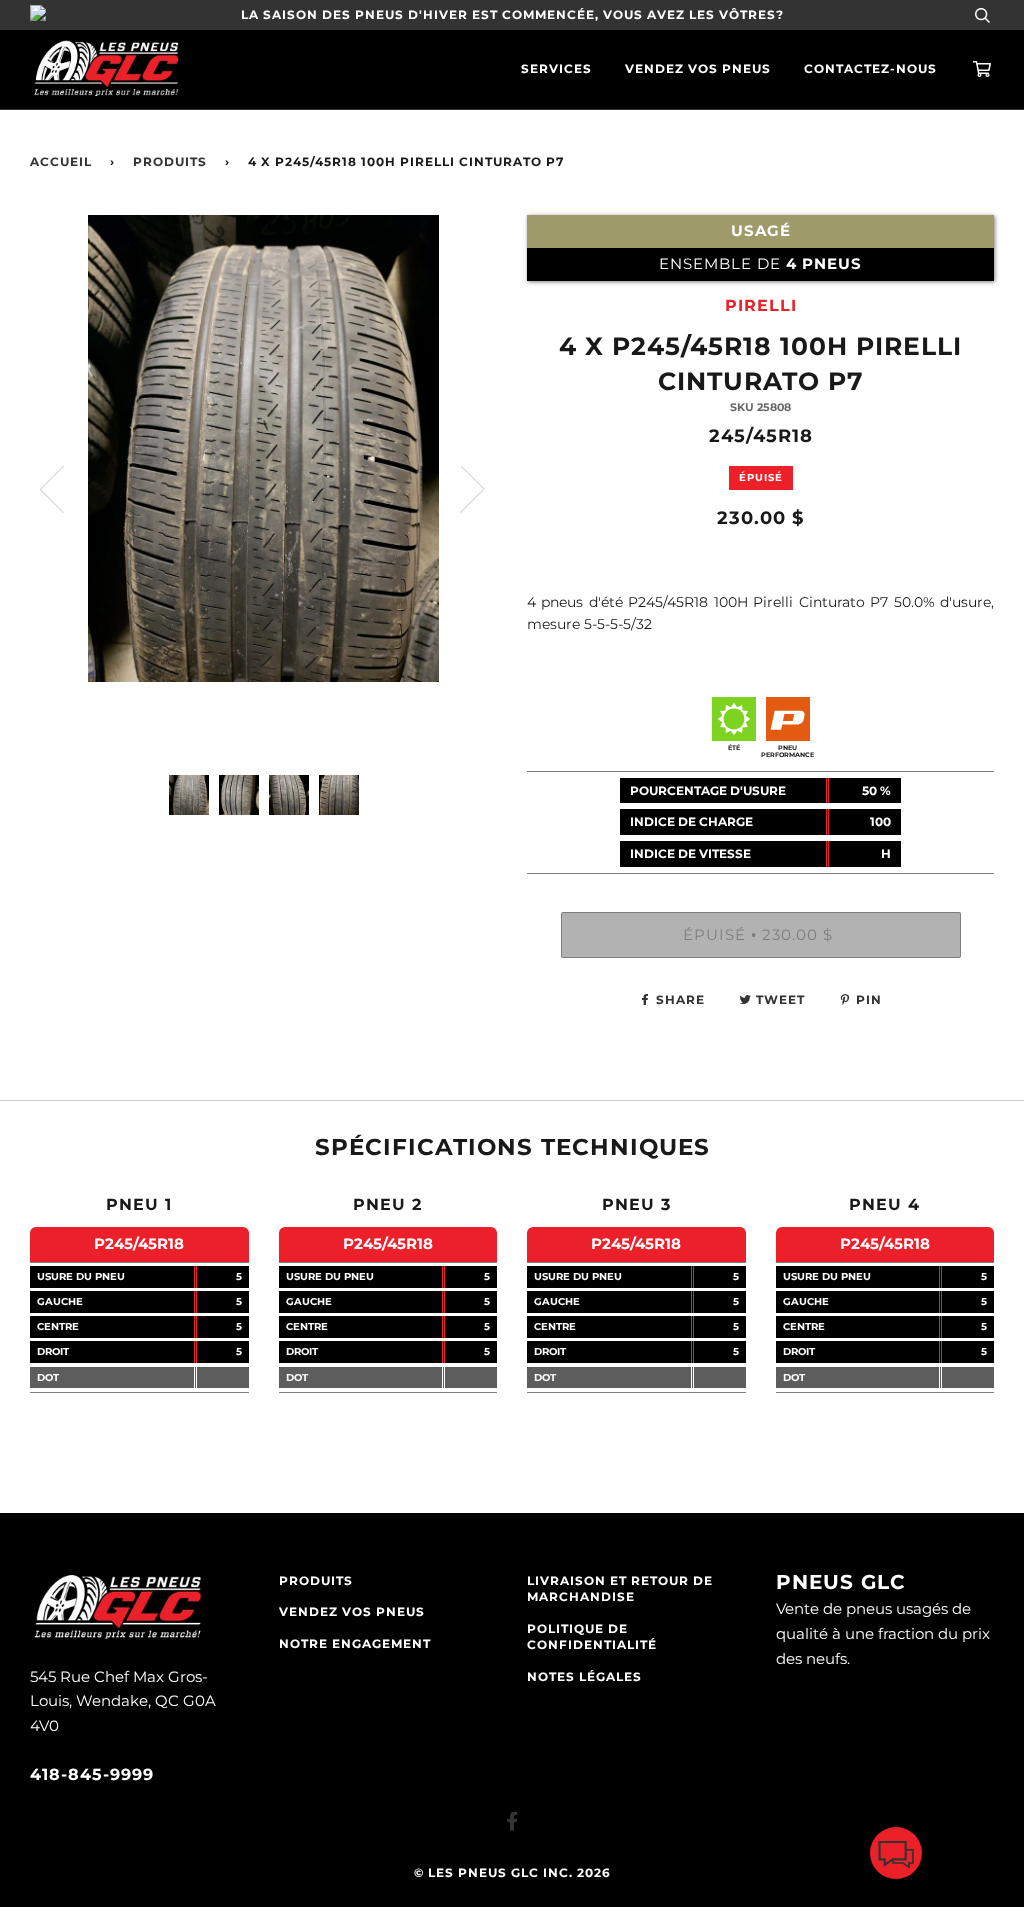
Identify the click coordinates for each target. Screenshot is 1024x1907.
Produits (170, 162)
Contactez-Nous (870, 69)
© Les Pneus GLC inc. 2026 (512, 1873)
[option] (263, 487)
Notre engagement (355, 1644)
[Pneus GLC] (117, 1636)
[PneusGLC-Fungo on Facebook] (512, 1825)
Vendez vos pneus (698, 69)
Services (556, 69)
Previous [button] (64, 488)
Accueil (61, 162)
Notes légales (584, 1677)
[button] (896, 1857)
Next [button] (460, 488)
